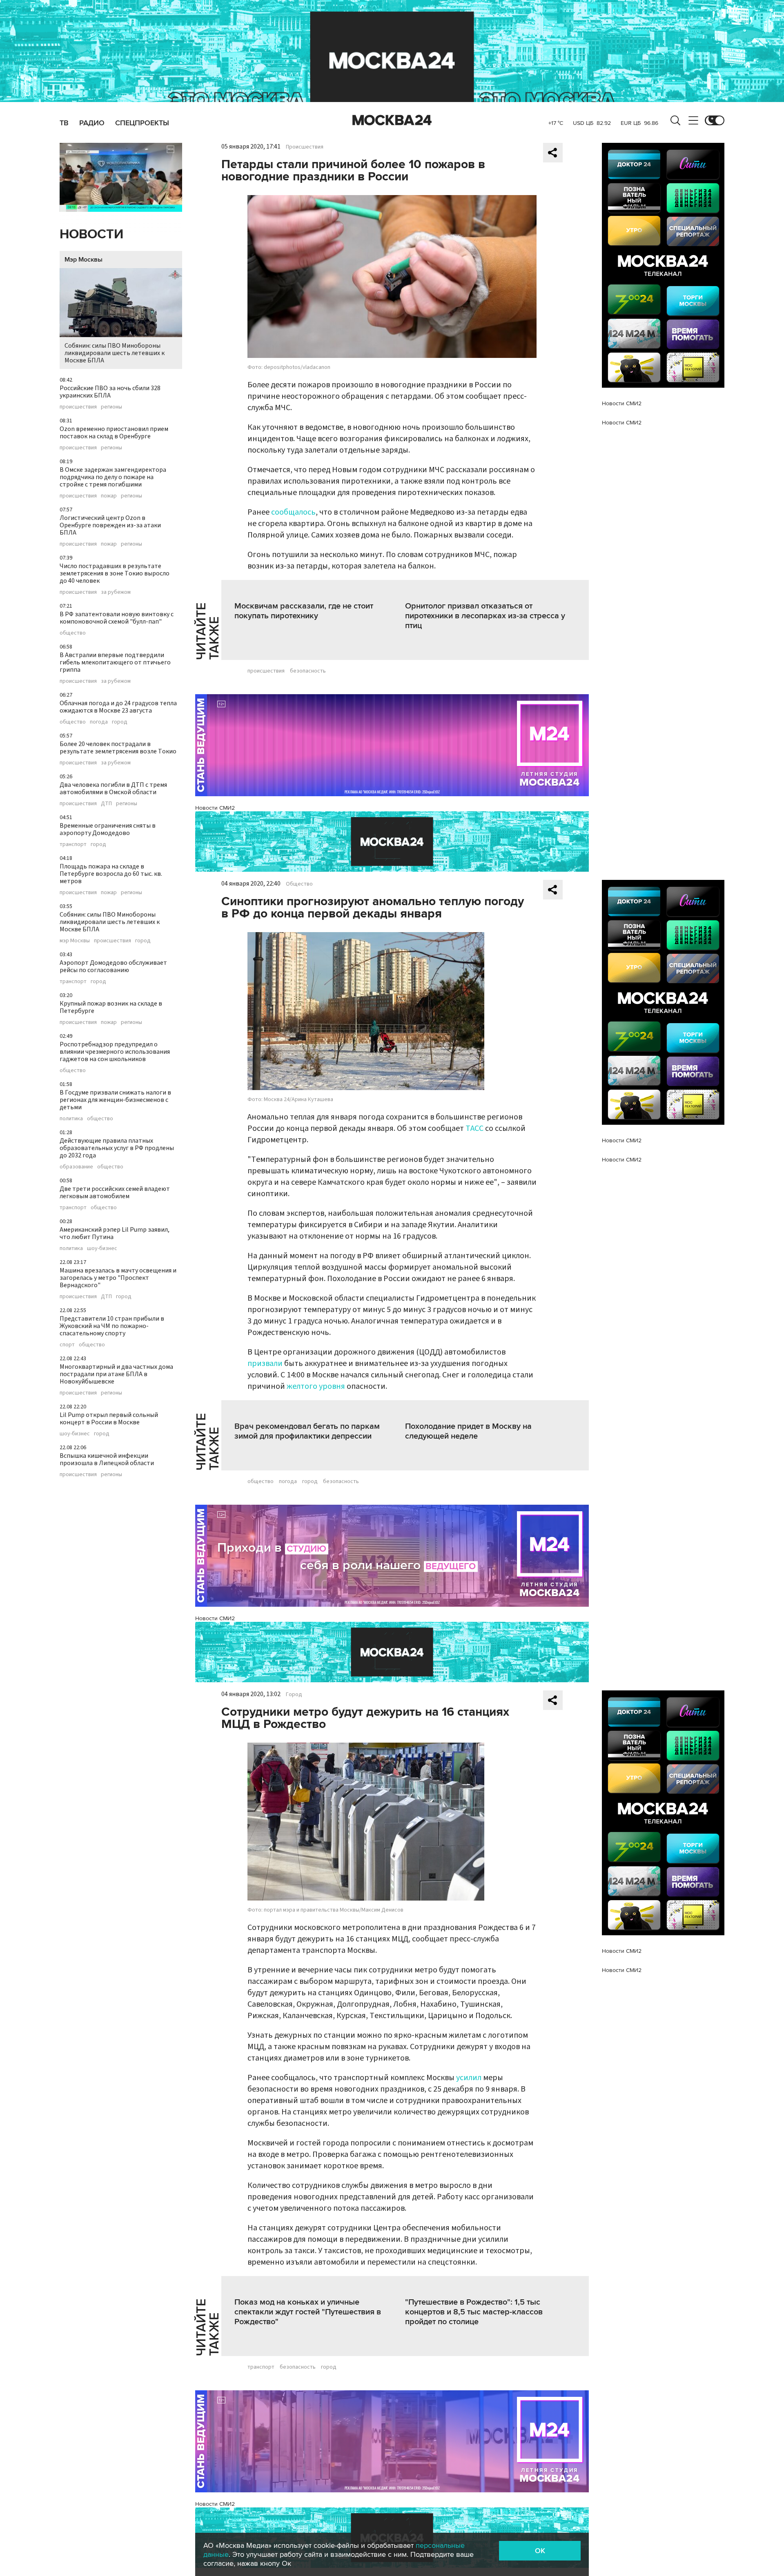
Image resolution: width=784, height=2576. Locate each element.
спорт (67, 1345)
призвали (265, 1364)
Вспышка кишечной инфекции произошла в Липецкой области (107, 1459)
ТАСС (474, 1128)
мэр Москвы (75, 941)
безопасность (308, 671)
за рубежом (116, 592)
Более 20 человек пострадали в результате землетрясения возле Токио (118, 748)
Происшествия (305, 147)
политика (71, 1119)
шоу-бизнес (102, 1248)
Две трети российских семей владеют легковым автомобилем (115, 1193)
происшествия (78, 407)
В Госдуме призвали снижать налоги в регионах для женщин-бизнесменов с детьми (115, 1100)
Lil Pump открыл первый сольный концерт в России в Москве (109, 1419)
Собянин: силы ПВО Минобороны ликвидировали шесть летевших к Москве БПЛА (115, 353)
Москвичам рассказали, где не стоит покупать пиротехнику (304, 611)
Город (294, 1694)
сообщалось (293, 512)
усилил (469, 2078)
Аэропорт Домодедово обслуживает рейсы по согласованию (113, 966)
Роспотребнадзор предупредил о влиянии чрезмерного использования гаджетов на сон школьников (115, 1052)
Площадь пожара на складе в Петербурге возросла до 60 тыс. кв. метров (111, 874)
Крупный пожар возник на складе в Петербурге (111, 1007)
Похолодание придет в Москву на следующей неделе (468, 1431)
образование (76, 1167)
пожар (109, 496)
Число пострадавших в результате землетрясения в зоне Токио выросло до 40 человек (115, 573)
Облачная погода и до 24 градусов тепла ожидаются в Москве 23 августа (118, 707)
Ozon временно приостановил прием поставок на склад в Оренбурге (114, 433)
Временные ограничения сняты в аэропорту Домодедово (108, 829)
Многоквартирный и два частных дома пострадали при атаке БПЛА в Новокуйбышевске (116, 1374)
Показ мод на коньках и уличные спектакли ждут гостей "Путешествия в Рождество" (308, 2312)
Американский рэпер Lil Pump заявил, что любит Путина (115, 1233)
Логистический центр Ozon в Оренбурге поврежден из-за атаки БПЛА (110, 525)
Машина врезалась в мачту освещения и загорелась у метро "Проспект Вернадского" (118, 1278)
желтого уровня (316, 1386)
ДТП (106, 804)
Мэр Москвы (84, 260)
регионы (111, 407)
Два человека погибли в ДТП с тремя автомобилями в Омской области (113, 788)
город (120, 722)
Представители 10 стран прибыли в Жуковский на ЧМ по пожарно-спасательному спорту (112, 1326)
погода (99, 722)
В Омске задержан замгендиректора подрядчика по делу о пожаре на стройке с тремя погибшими (113, 477)
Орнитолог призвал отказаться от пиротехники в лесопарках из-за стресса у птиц (485, 616)
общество (73, 633)
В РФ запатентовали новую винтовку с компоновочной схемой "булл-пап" (117, 618)
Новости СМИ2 (215, 808)
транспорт (73, 844)
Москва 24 (392, 120)
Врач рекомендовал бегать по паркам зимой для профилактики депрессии (307, 1431)
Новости (91, 234)
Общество (299, 884)
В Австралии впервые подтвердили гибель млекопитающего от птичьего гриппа (115, 662)
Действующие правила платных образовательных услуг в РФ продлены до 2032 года (117, 1148)
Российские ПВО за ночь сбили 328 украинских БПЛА (110, 392)
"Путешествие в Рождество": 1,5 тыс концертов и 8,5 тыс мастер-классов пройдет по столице (474, 2312)
